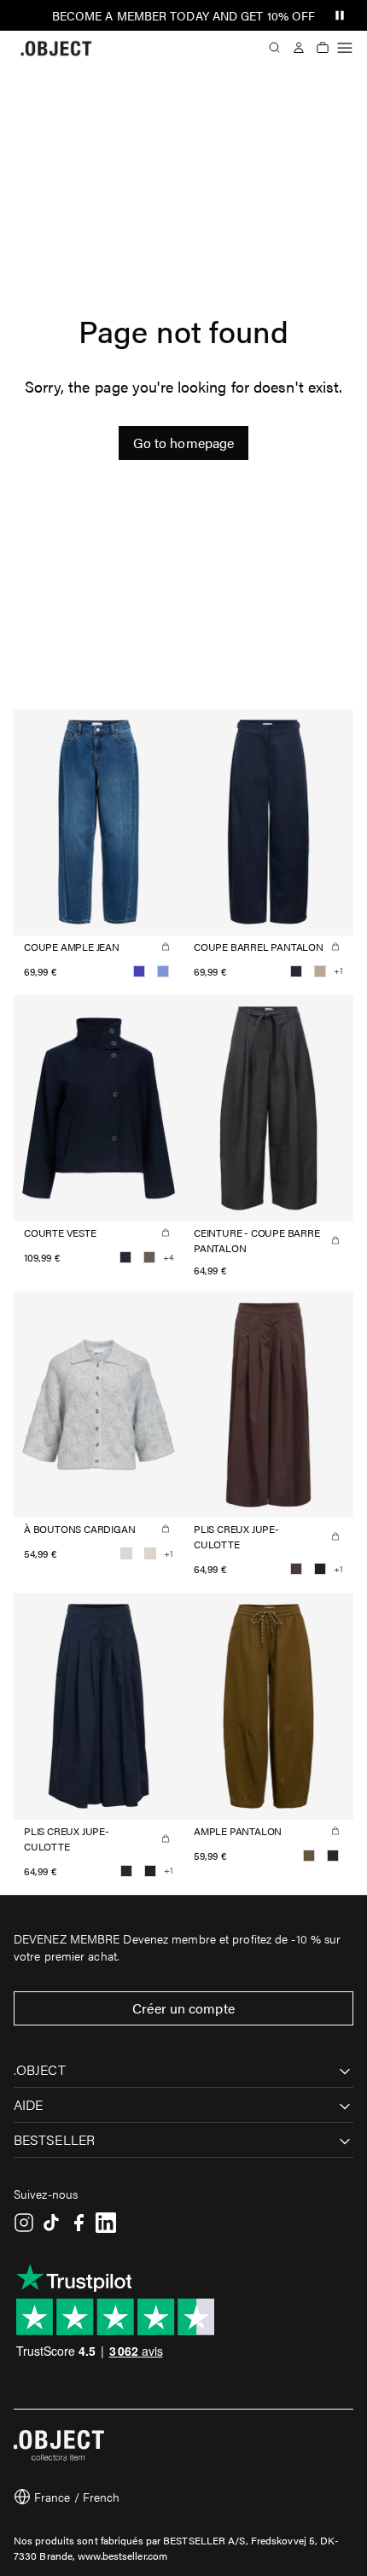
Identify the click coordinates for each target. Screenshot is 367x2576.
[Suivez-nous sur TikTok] (51, 2223)
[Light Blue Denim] (163, 971)
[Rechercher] (275, 48)
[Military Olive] (309, 1856)
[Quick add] (166, 947)
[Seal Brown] (296, 1569)
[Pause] (340, 15)
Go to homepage (183, 443)
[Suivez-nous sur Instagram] (24, 2223)
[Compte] (299, 48)
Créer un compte (183, 2008)
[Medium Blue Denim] (139, 971)
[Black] (320, 1569)
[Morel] (149, 1257)
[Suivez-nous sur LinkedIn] (106, 2223)
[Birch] (150, 1553)
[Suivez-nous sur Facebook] (79, 2223)
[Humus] (320, 971)
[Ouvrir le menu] (345, 48)
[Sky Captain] (296, 971)
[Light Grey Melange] (126, 1553)
